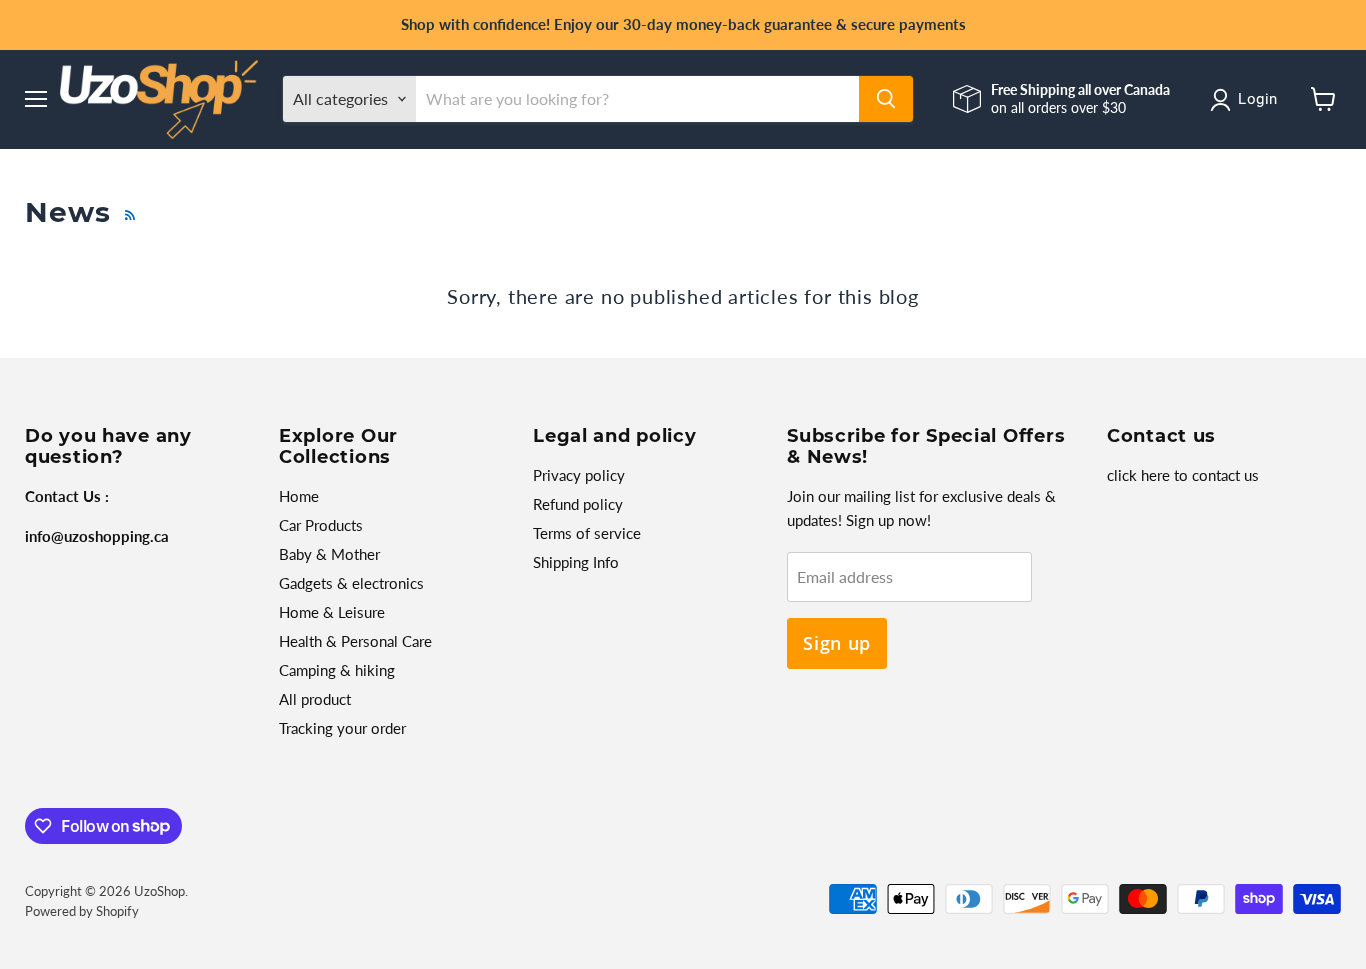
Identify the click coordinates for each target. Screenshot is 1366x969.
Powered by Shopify (82, 911)
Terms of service (587, 533)
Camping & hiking (337, 670)
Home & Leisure (332, 612)
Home (299, 496)
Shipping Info (576, 562)
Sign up (837, 643)
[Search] (886, 99)
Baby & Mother (329, 554)
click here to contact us (1183, 475)
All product (315, 699)
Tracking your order (342, 728)
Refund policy (578, 504)
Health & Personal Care (355, 641)
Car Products (321, 525)
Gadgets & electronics (351, 583)
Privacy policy (579, 475)
